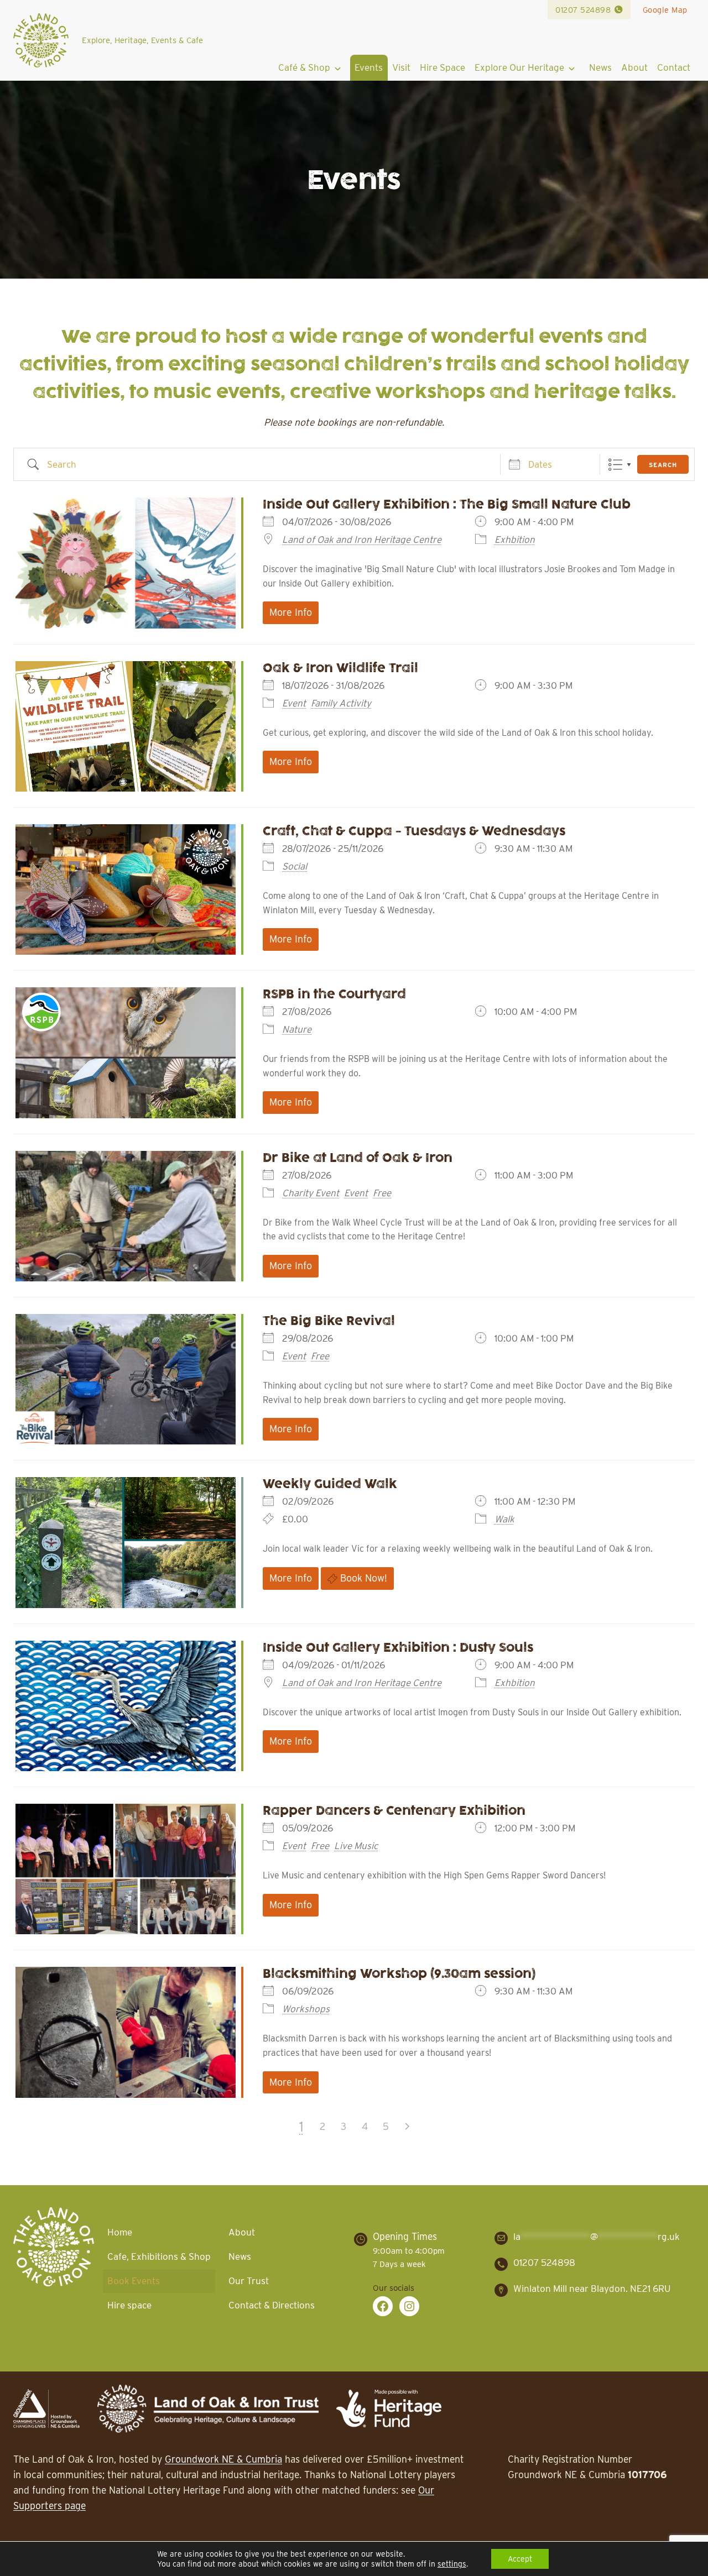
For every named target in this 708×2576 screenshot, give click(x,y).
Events (369, 67)
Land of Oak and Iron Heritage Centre (362, 540)
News (600, 67)
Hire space (129, 2305)
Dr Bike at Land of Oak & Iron (358, 1158)
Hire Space (442, 67)
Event (294, 703)
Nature (297, 1029)
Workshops (306, 2009)
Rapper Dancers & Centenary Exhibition (394, 1811)
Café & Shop (304, 67)
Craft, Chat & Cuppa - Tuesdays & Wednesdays (414, 831)
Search (663, 465)
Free (382, 1193)
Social (295, 866)
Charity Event (311, 1193)
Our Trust (249, 2281)
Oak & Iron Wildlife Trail (340, 668)
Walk (504, 1519)
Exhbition (515, 540)
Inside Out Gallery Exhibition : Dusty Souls (398, 1648)
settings (452, 2564)
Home (120, 2232)
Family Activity (341, 703)
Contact (674, 67)
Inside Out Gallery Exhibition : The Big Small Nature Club (447, 504)
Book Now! (362, 1578)
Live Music (356, 1846)
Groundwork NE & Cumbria (223, 2459)
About (634, 67)
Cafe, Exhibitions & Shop (159, 2256)
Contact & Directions (272, 2305)
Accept (520, 2559)
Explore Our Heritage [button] (519, 67)
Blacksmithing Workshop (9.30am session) (399, 1974)
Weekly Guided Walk (330, 1484)
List (615, 465)
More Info (291, 612)
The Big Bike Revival (329, 1321)
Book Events (134, 2281)
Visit (401, 67)
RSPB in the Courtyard (334, 994)
